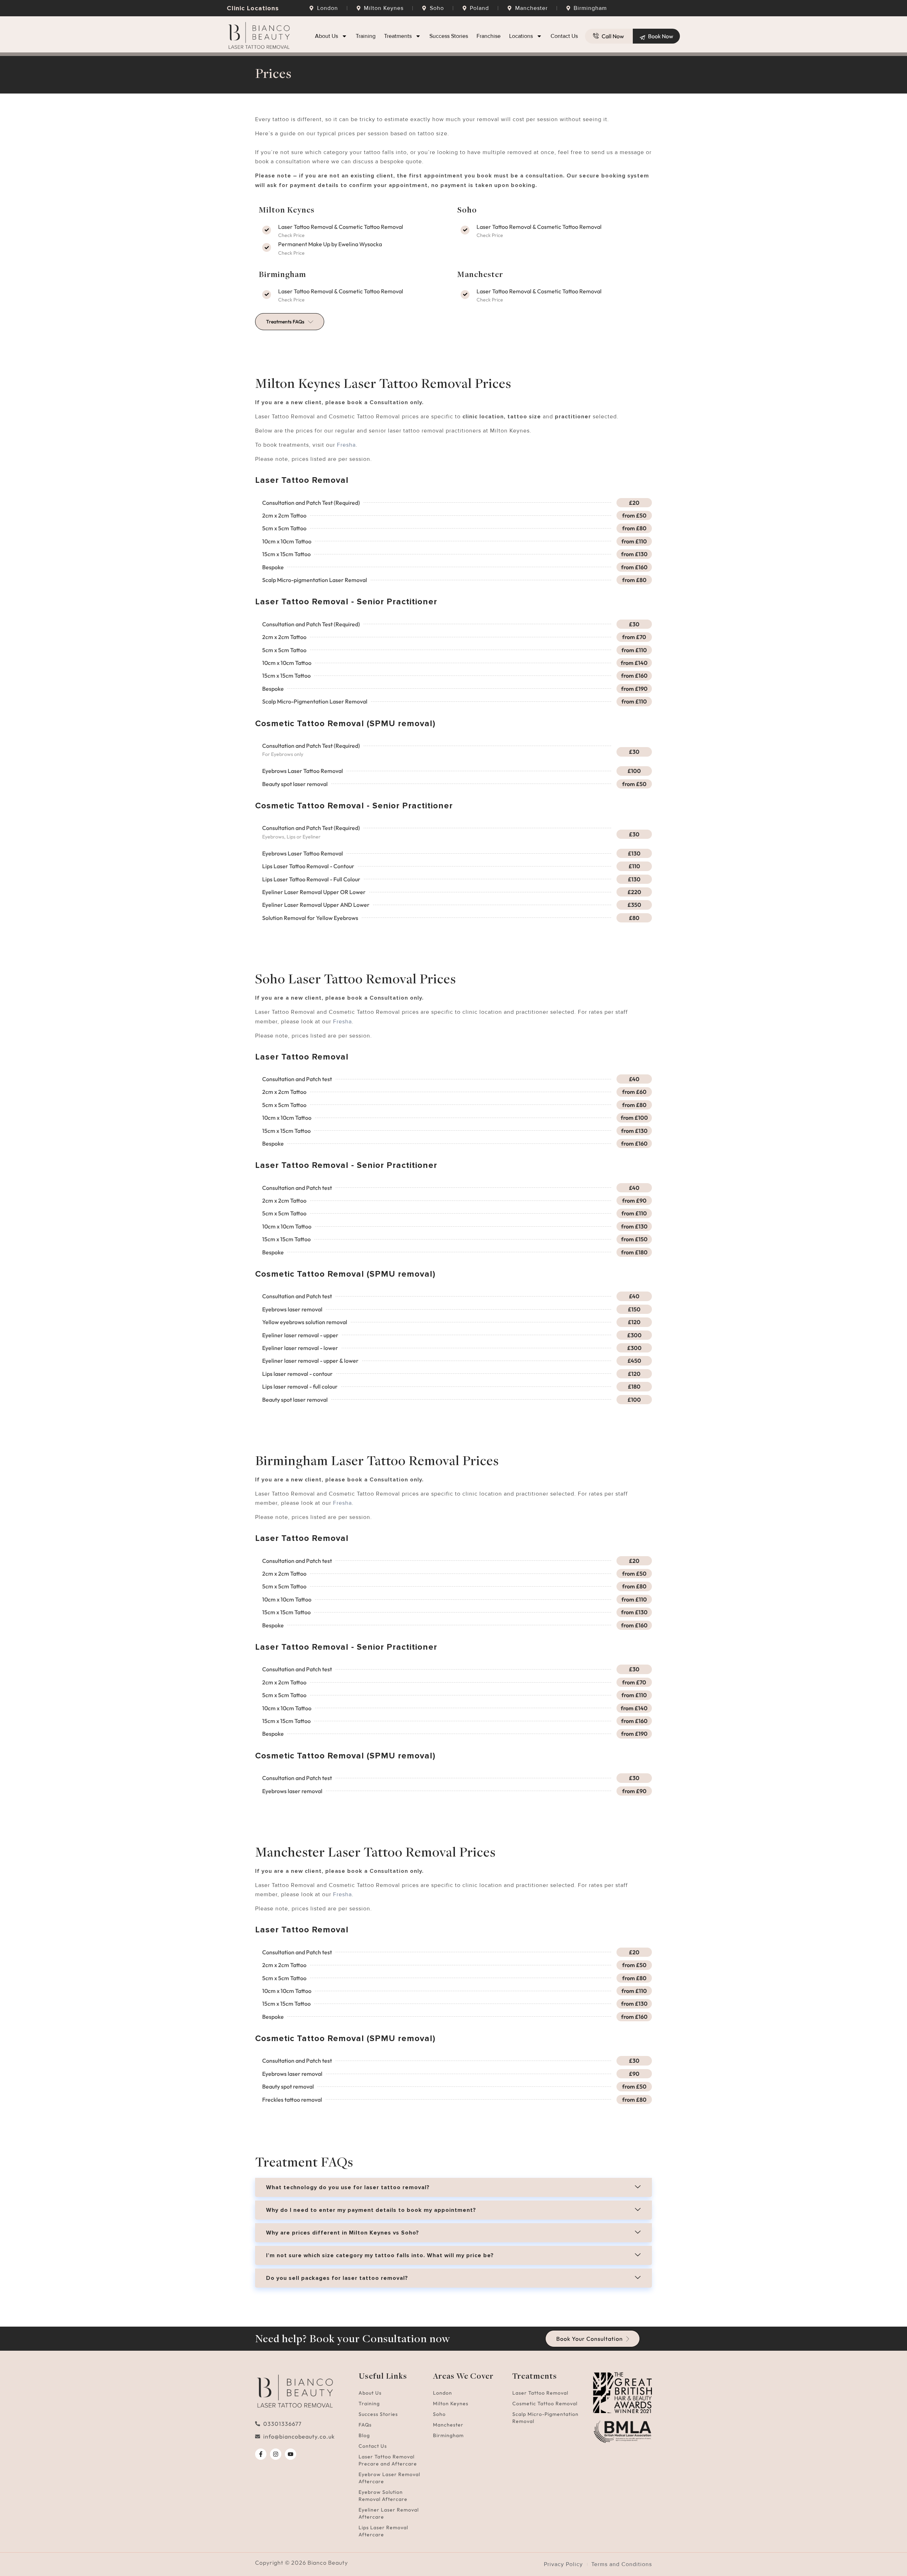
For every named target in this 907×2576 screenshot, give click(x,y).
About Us (326, 36)
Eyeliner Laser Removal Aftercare (389, 2513)
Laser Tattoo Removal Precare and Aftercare (388, 2460)
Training (366, 36)
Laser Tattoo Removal (540, 2393)
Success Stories (449, 36)
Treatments (398, 36)
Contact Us (564, 36)
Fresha (346, 445)
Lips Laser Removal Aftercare (383, 2531)
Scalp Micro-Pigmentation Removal (545, 2418)
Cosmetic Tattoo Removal (545, 2403)
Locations (521, 36)
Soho (439, 2414)
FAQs (365, 2425)
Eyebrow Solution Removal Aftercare (383, 2496)
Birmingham (448, 2435)
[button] (453, 2187)
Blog (364, 2435)
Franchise (489, 36)
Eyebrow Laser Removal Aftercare (389, 2478)
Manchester (448, 2425)
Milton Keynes (451, 2403)
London (443, 2393)
